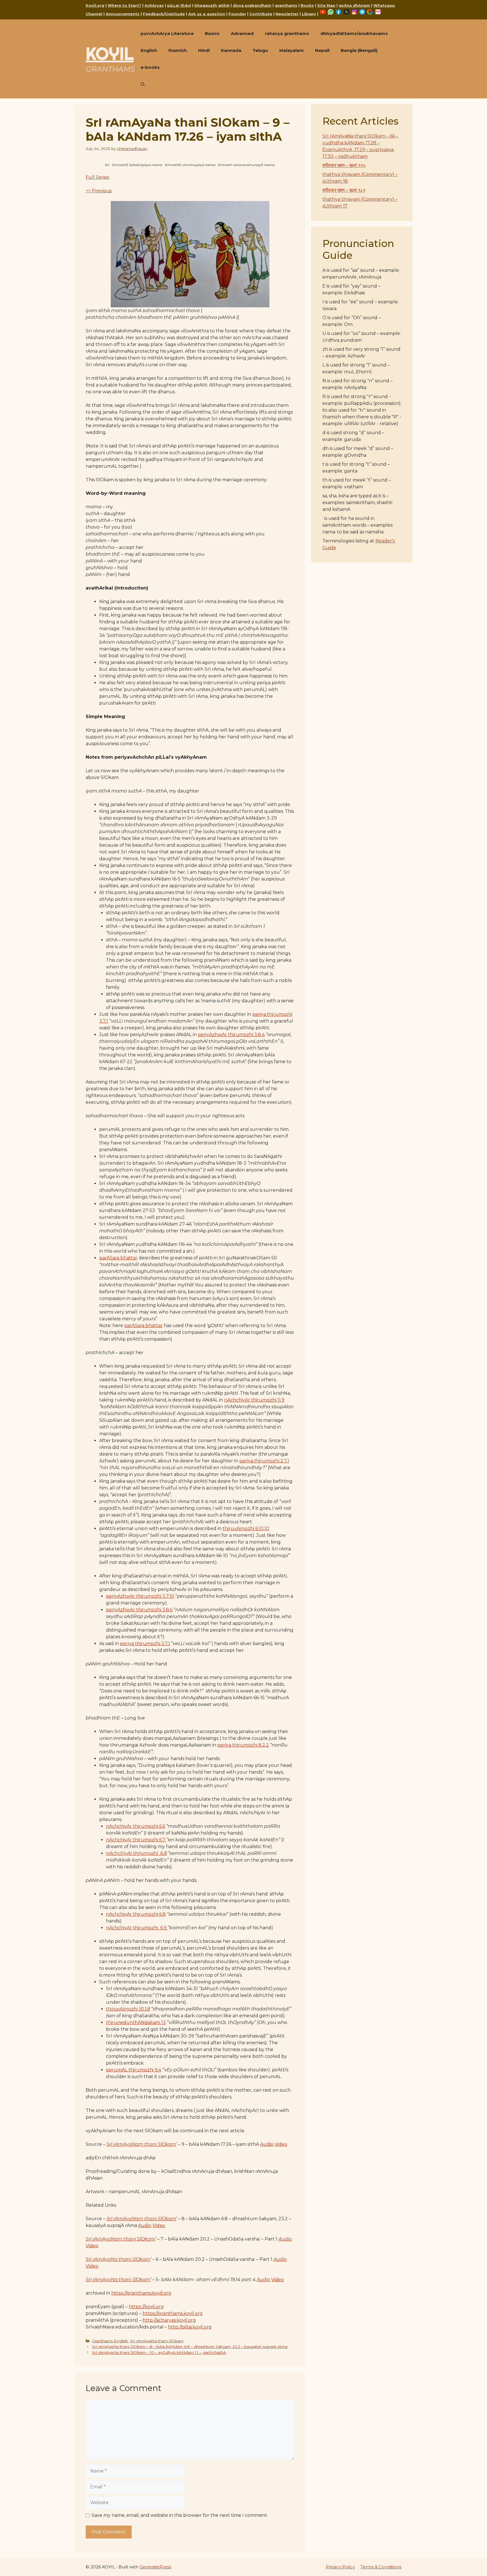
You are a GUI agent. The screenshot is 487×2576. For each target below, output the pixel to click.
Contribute (261, 14)
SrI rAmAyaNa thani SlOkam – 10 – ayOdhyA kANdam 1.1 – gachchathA (159, 2352)
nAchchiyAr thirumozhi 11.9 (254, 1400)
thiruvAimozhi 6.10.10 (246, 1528)
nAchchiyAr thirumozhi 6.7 (136, 1840)
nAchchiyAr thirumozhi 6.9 (137, 1928)
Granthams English (110, 2341)
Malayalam (292, 50)
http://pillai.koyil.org (190, 2327)
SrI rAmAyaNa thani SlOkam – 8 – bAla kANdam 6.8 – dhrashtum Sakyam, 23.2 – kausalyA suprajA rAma (190, 2347)
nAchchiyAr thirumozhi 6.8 (136, 1853)
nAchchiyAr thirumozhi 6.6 (136, 1826)
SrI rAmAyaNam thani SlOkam (120, 2239)
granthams (286, 5)
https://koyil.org (146, 2307)
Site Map (326, 5)
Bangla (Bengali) (359, 50)
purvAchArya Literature (167, 33)
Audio (267, 2144)
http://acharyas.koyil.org (169, 2320)
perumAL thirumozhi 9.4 (134, 2070)
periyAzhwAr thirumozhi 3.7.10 (140, 1596)
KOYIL (110, 54)
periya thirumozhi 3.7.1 (145, 1644)
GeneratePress (155, 2567)
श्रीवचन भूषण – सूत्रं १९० (344, 165)
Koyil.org (95, 5)
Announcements (123, 14)
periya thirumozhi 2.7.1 (264, 1461)
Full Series (97, 177)
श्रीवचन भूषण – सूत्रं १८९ (344, 190)
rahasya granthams (287, 33)
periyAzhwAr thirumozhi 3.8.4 (231, 1035)
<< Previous (99, 191)
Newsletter (287, 14)
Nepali (322, 50)
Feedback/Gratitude (164, 14)
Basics (212, 33)
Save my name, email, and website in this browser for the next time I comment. (180, 2515)
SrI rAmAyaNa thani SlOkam (118, 2259)
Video (281, 2144)
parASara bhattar (118, 1258)
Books (307, 5)
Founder (237, 14)
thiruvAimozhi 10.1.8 (128, 2009)
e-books (150, 67)
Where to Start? (124, 5)
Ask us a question (207, 14)
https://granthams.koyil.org (141, 2293)
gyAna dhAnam (354, 5)
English (149, 50)
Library (309, 14)
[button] (143, 84)
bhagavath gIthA (212, 5)
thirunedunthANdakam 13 (136, 2022)
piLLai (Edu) (179, 5)
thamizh (178, 50)
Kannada (231, 50)
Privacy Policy (340, 2567)
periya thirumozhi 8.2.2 (243, 1745)
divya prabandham (252, 5)
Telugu (260, 50)
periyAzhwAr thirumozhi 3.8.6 (139, 1610)
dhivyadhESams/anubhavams (354, 33)
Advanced (242, 33)
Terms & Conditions (381, 2567)
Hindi (204, 50)
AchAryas (154, 5)
